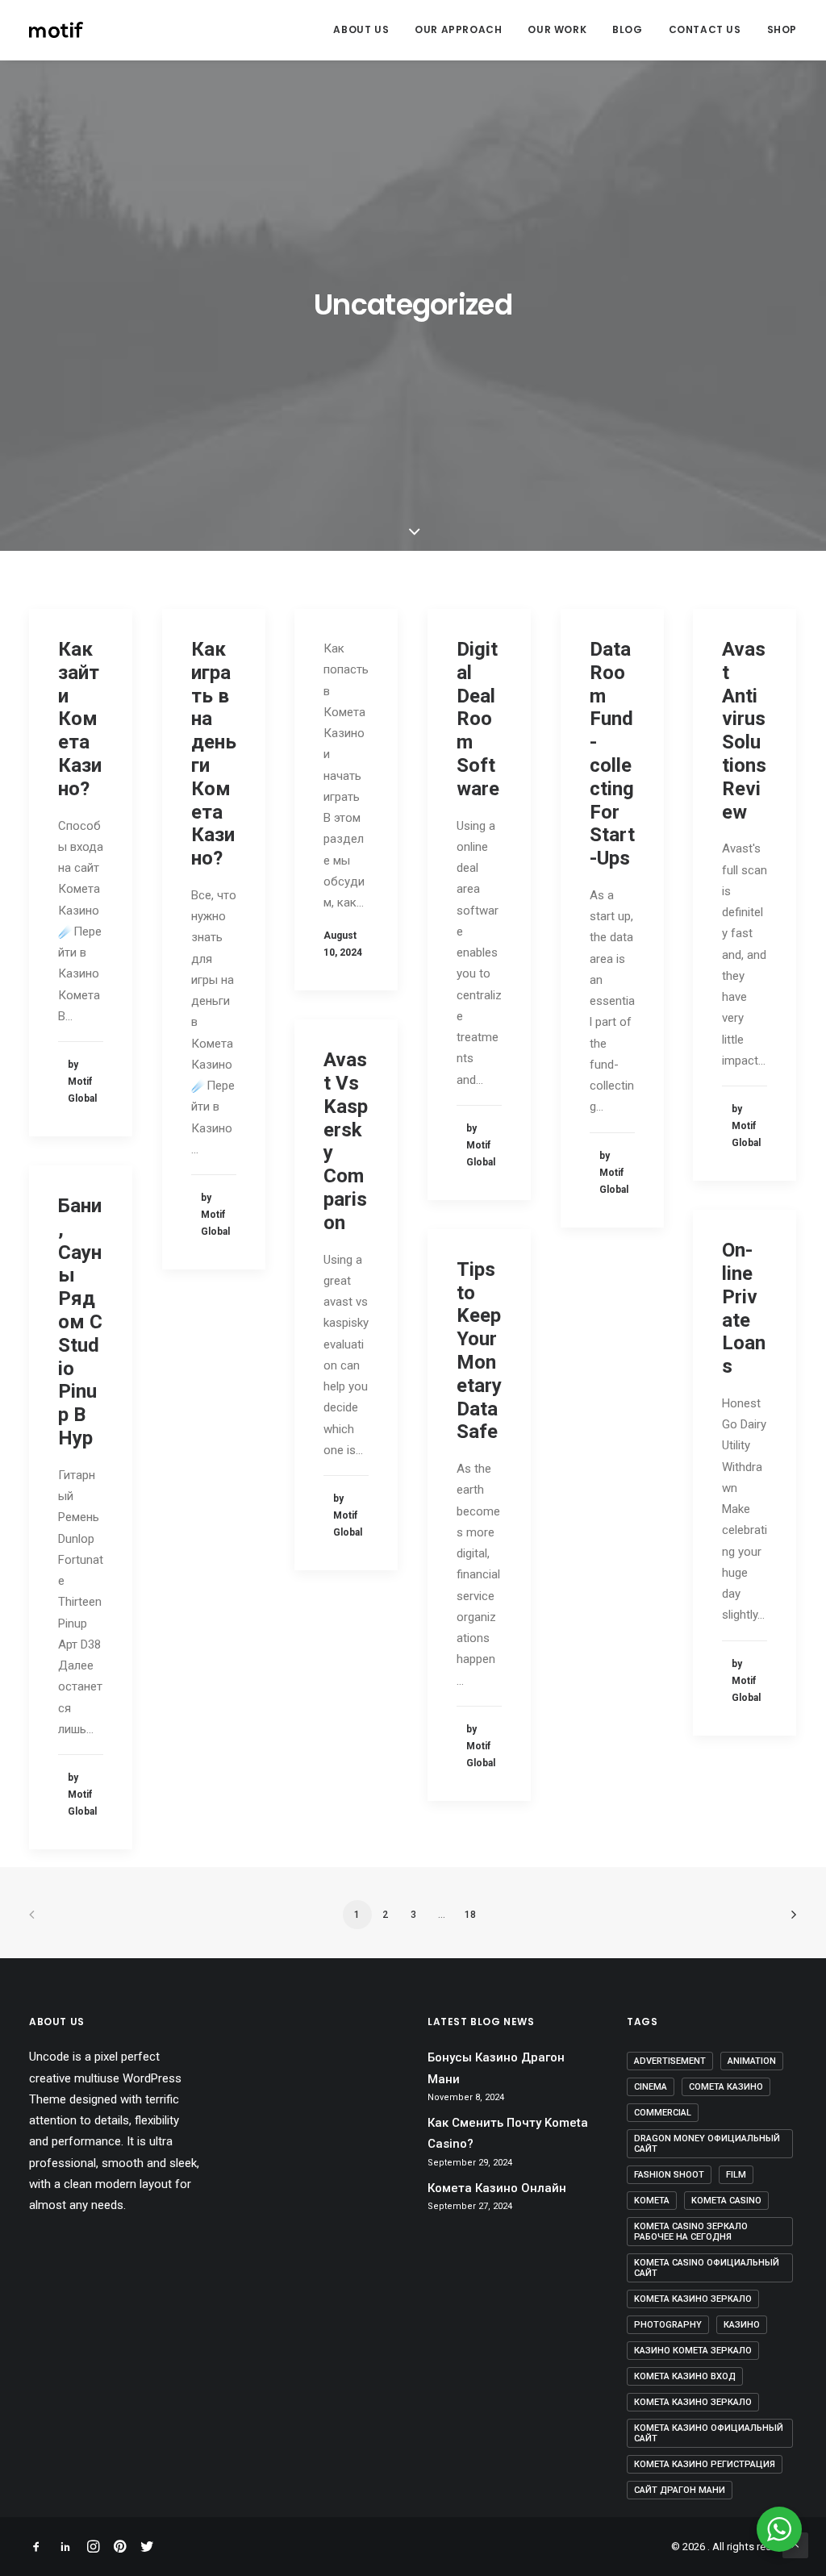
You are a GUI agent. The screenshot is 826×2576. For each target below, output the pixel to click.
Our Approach (458, 29)
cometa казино (726, 2087)
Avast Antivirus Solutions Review (744, 731)
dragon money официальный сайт (707, 2144)
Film (736, 2175)
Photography (668, 2325)
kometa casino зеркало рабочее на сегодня (691, 2232)
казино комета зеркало (693, 2351)
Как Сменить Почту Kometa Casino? (508, 2133)
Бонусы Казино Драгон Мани (496, 2068)
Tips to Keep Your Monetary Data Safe (479, 1351)
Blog (627, 29)
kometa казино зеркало (693, 2299)
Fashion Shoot (669, 2175)
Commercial (663, 2113)
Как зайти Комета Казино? (80, 719)
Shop (782, 29)
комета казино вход (685, 2376)
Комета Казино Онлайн (497, 2188)
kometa (652, 2201)
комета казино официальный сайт (709, 2433)
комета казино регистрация (705, 2464)
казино (742, 2325)
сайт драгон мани (680, 2490)
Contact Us (705, 29)
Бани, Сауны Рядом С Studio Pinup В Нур (80, 1322)
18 (470, 1915)
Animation (752, 2061)
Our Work (557, 29)
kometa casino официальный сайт (707, 2268)
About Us (361, 29)
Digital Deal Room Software (478, 719)
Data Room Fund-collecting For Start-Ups (612, 754)
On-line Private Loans (744, 1308)
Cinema (651, 2087)
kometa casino (726, 2201)
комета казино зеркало (693, 2402)
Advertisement (670, 2061)
